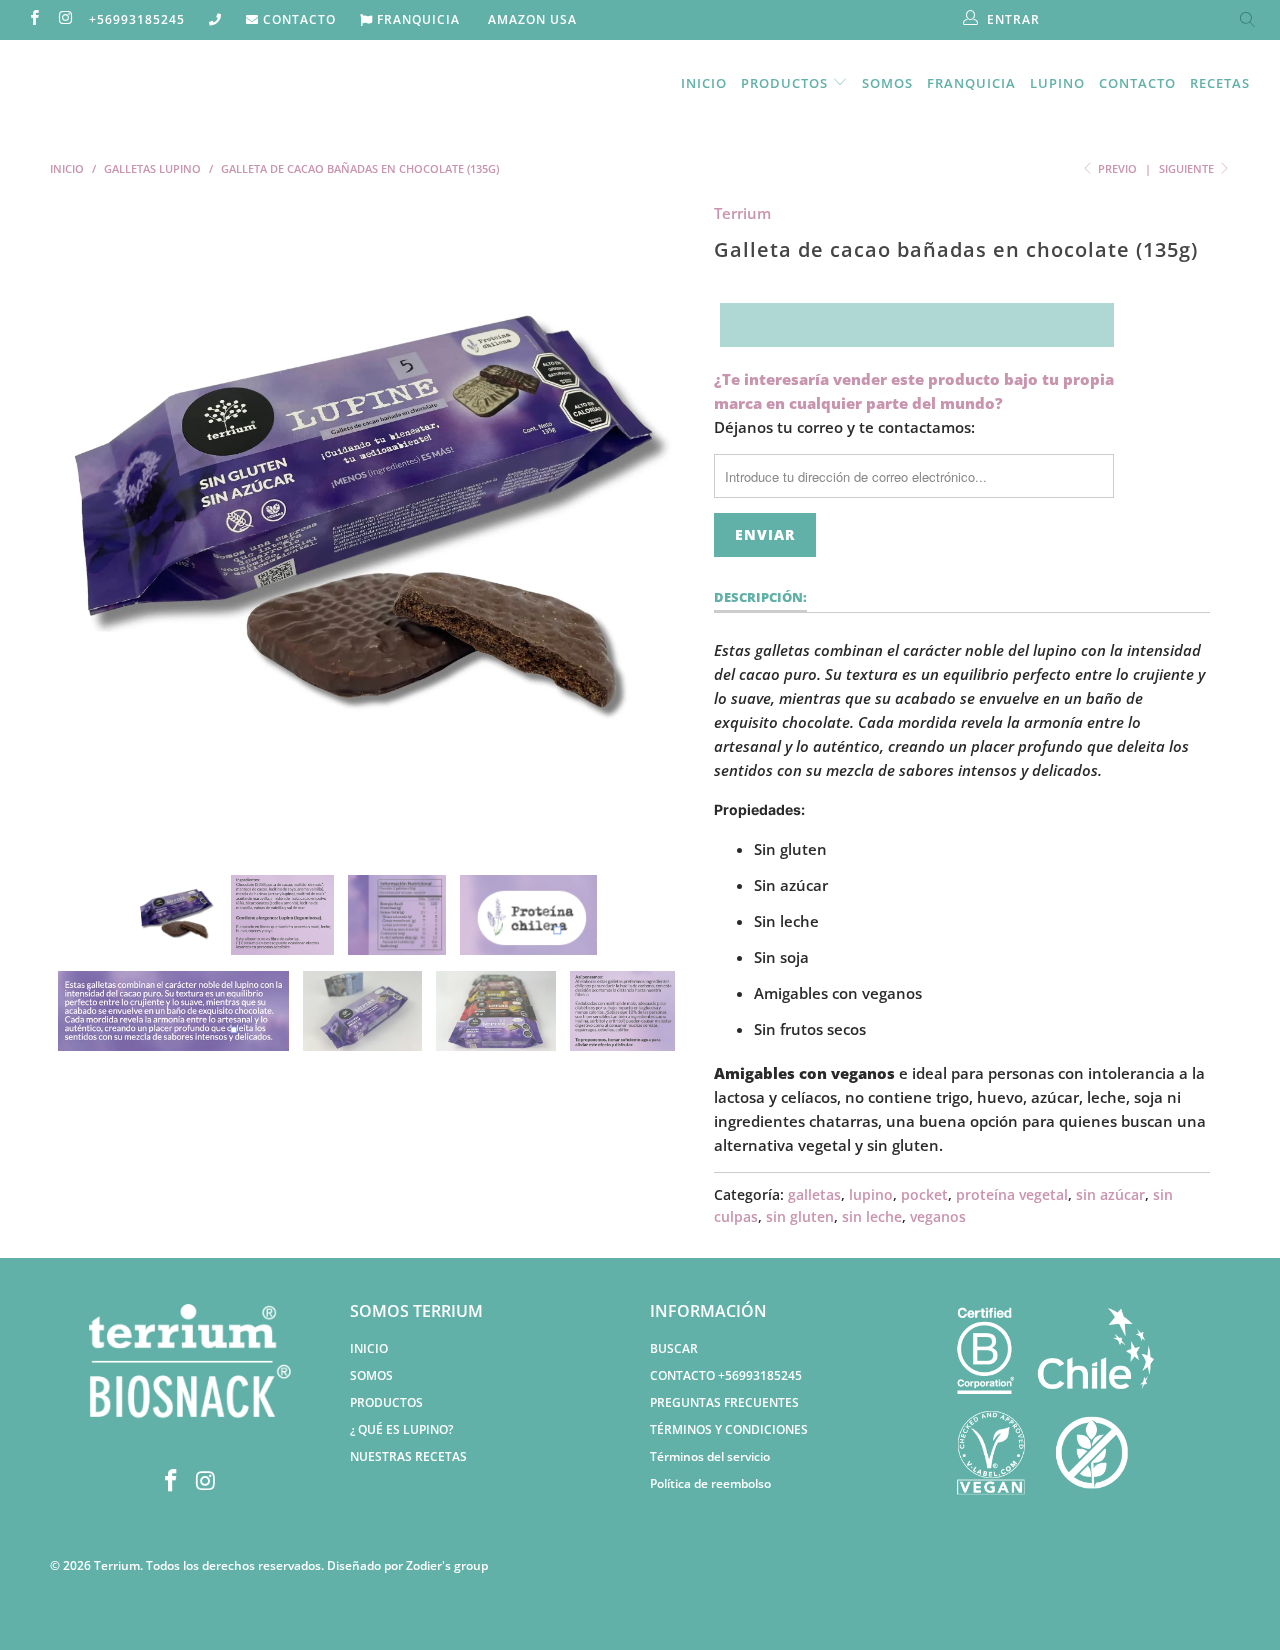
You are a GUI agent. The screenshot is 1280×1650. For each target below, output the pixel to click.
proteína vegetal (1012, 1195)
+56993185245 (137, 19)
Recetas (1220, 83)
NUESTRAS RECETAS (408, 1456)
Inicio (704, 83)
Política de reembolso (710, 1483)
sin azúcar (1110, 1195)
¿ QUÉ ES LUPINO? (401, 1429)
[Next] (659, 523)
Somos (887, 83)
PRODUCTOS (386, 1402)
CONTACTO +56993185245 (726, 1375)
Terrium (742, 213)
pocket (924, 1195)
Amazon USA (530, 19)
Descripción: (760, 597)
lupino (871, 1195)
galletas (814, 1195)
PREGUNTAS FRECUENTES (724, 1402)
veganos (938, 1217)
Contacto (1137, 83)
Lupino (1057, 83)
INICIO (369, 1348)
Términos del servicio (710, 1456)
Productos (786, 83)
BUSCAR (674, 1348)
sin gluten (800, 1217)
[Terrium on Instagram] (64, 19)
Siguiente (1188, 168)
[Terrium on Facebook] (33, 19)
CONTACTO (297, 19)
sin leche (872, 1217)
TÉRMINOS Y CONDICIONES (729, 1429)
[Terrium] (112, 81)
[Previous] (84, 523)
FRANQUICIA (416, 19)
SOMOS (371, 1375)
